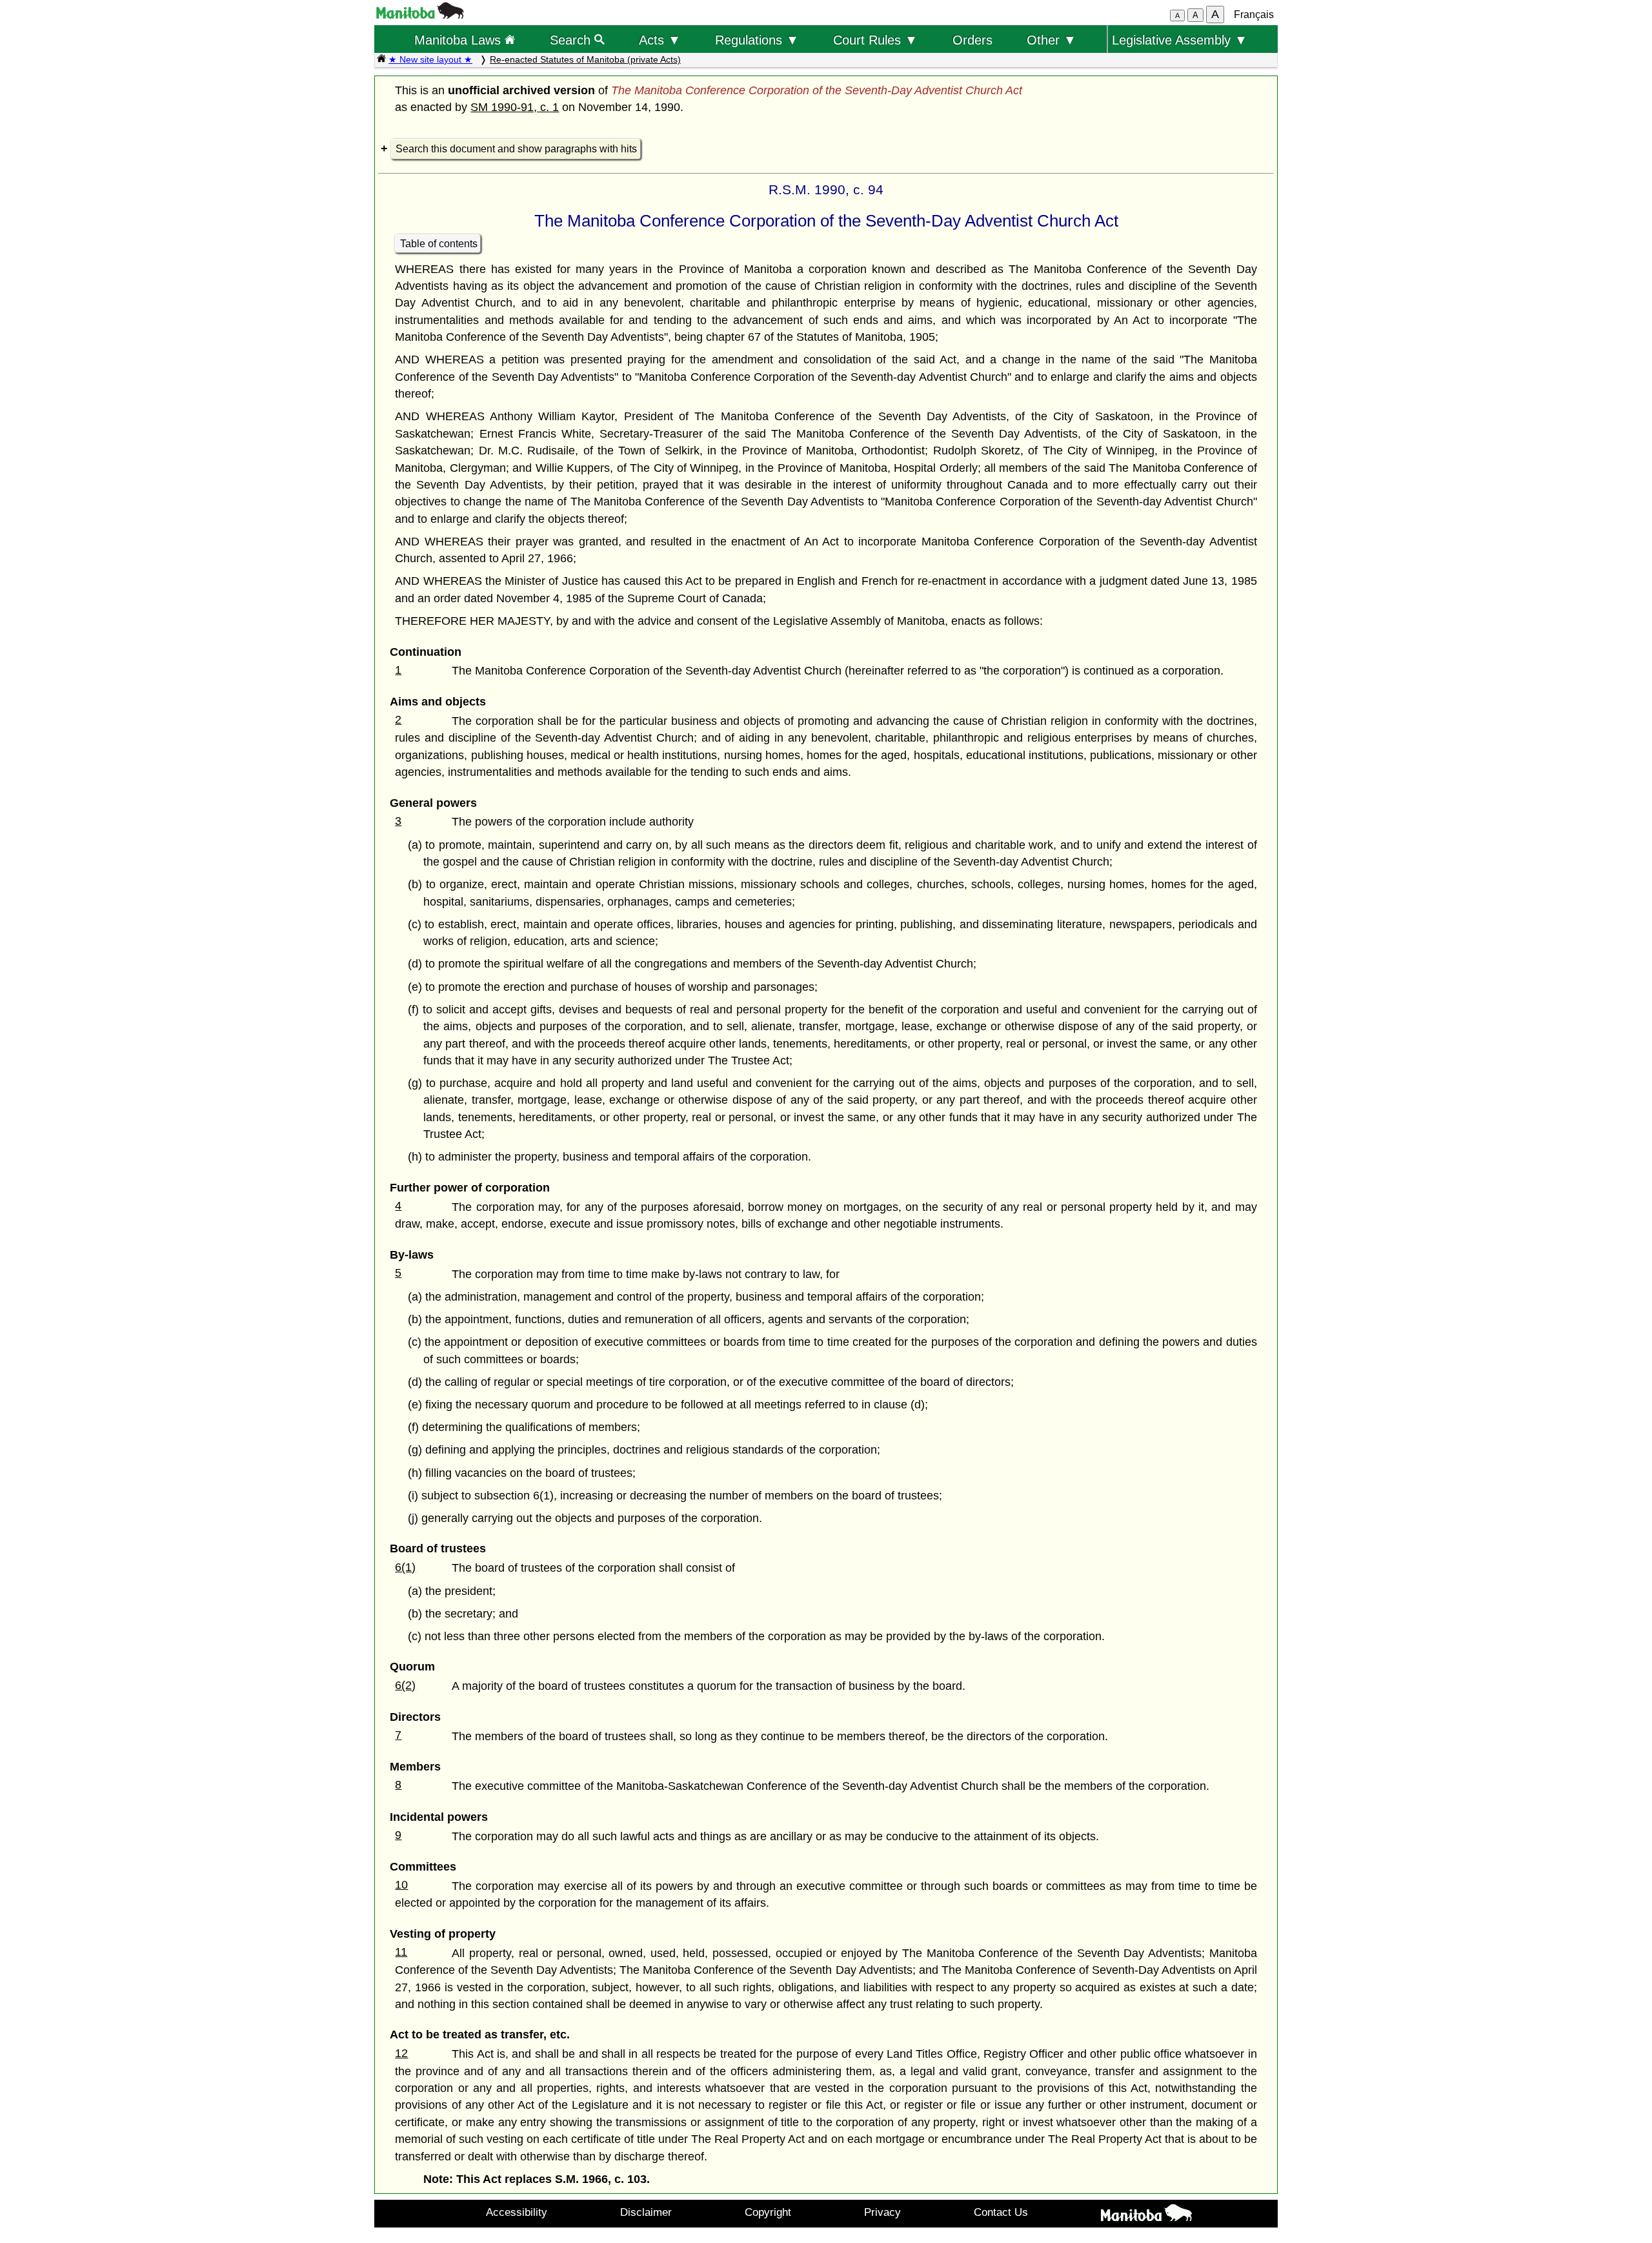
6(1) (405, 1567)
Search (572, 40)
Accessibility (517, 2212)
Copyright (768, 2212)
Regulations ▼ (757, 40)
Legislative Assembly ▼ (1180, 40)
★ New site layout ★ (430, 59)
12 (401, 2053)
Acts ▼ (660, 40)
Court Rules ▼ (875, 40)
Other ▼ (1052, 40)
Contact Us (1001, 2212)
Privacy (882, 2212)
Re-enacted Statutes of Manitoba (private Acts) (585, 59)
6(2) (405, 1685)
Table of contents (439, 244)
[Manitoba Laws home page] (381, 59)
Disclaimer (646, 2212)
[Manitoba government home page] (420, 15)
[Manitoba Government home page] (1146, 2215)
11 (401, 1952)
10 (401, 1885)
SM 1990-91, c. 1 (515, 107)
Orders (972, 40)
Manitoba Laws (459, 40)
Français (1254, 15)
